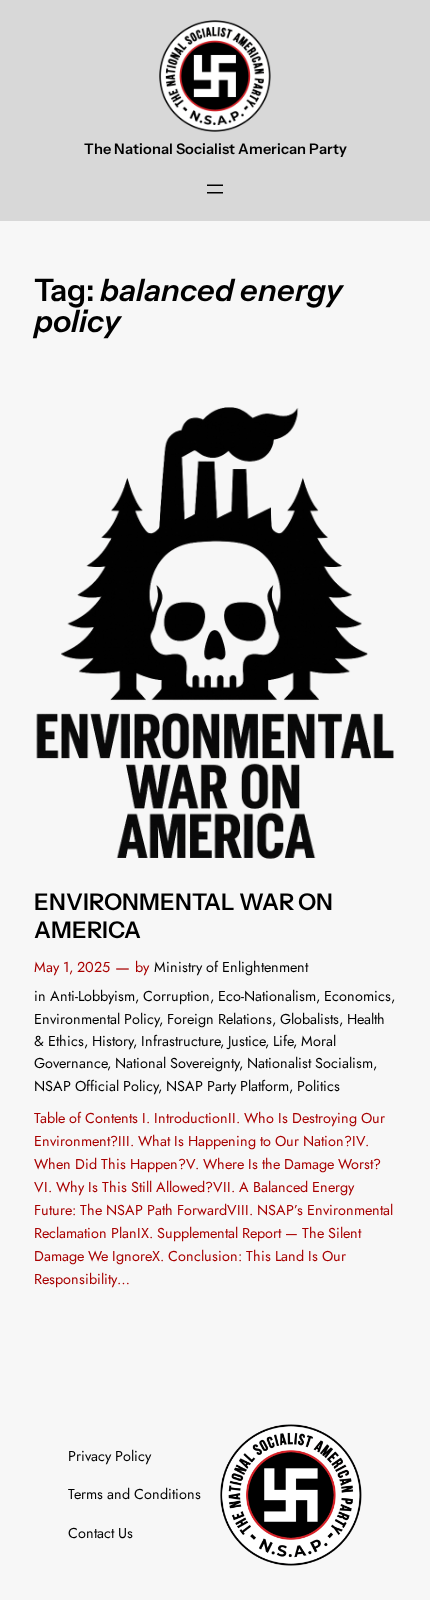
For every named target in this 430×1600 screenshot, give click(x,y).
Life (283, 1041)
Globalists (309, 1019)
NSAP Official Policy (96, 1086)
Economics (357, 996)
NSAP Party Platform (227, 1086)
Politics (318, 1086)
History (112, 1041)
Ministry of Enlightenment (231, 967)
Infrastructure (180, 1041)
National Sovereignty (177, 1063)
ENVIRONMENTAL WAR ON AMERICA (183, 916)
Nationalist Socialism (310, 1063)
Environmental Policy (96, 1019)
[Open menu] (215, 189)
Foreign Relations (219, 1019)
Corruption (176, 996)
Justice (246, 1041)
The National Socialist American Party (215, 149)
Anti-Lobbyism (92, 996)
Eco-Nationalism (267, 996)
